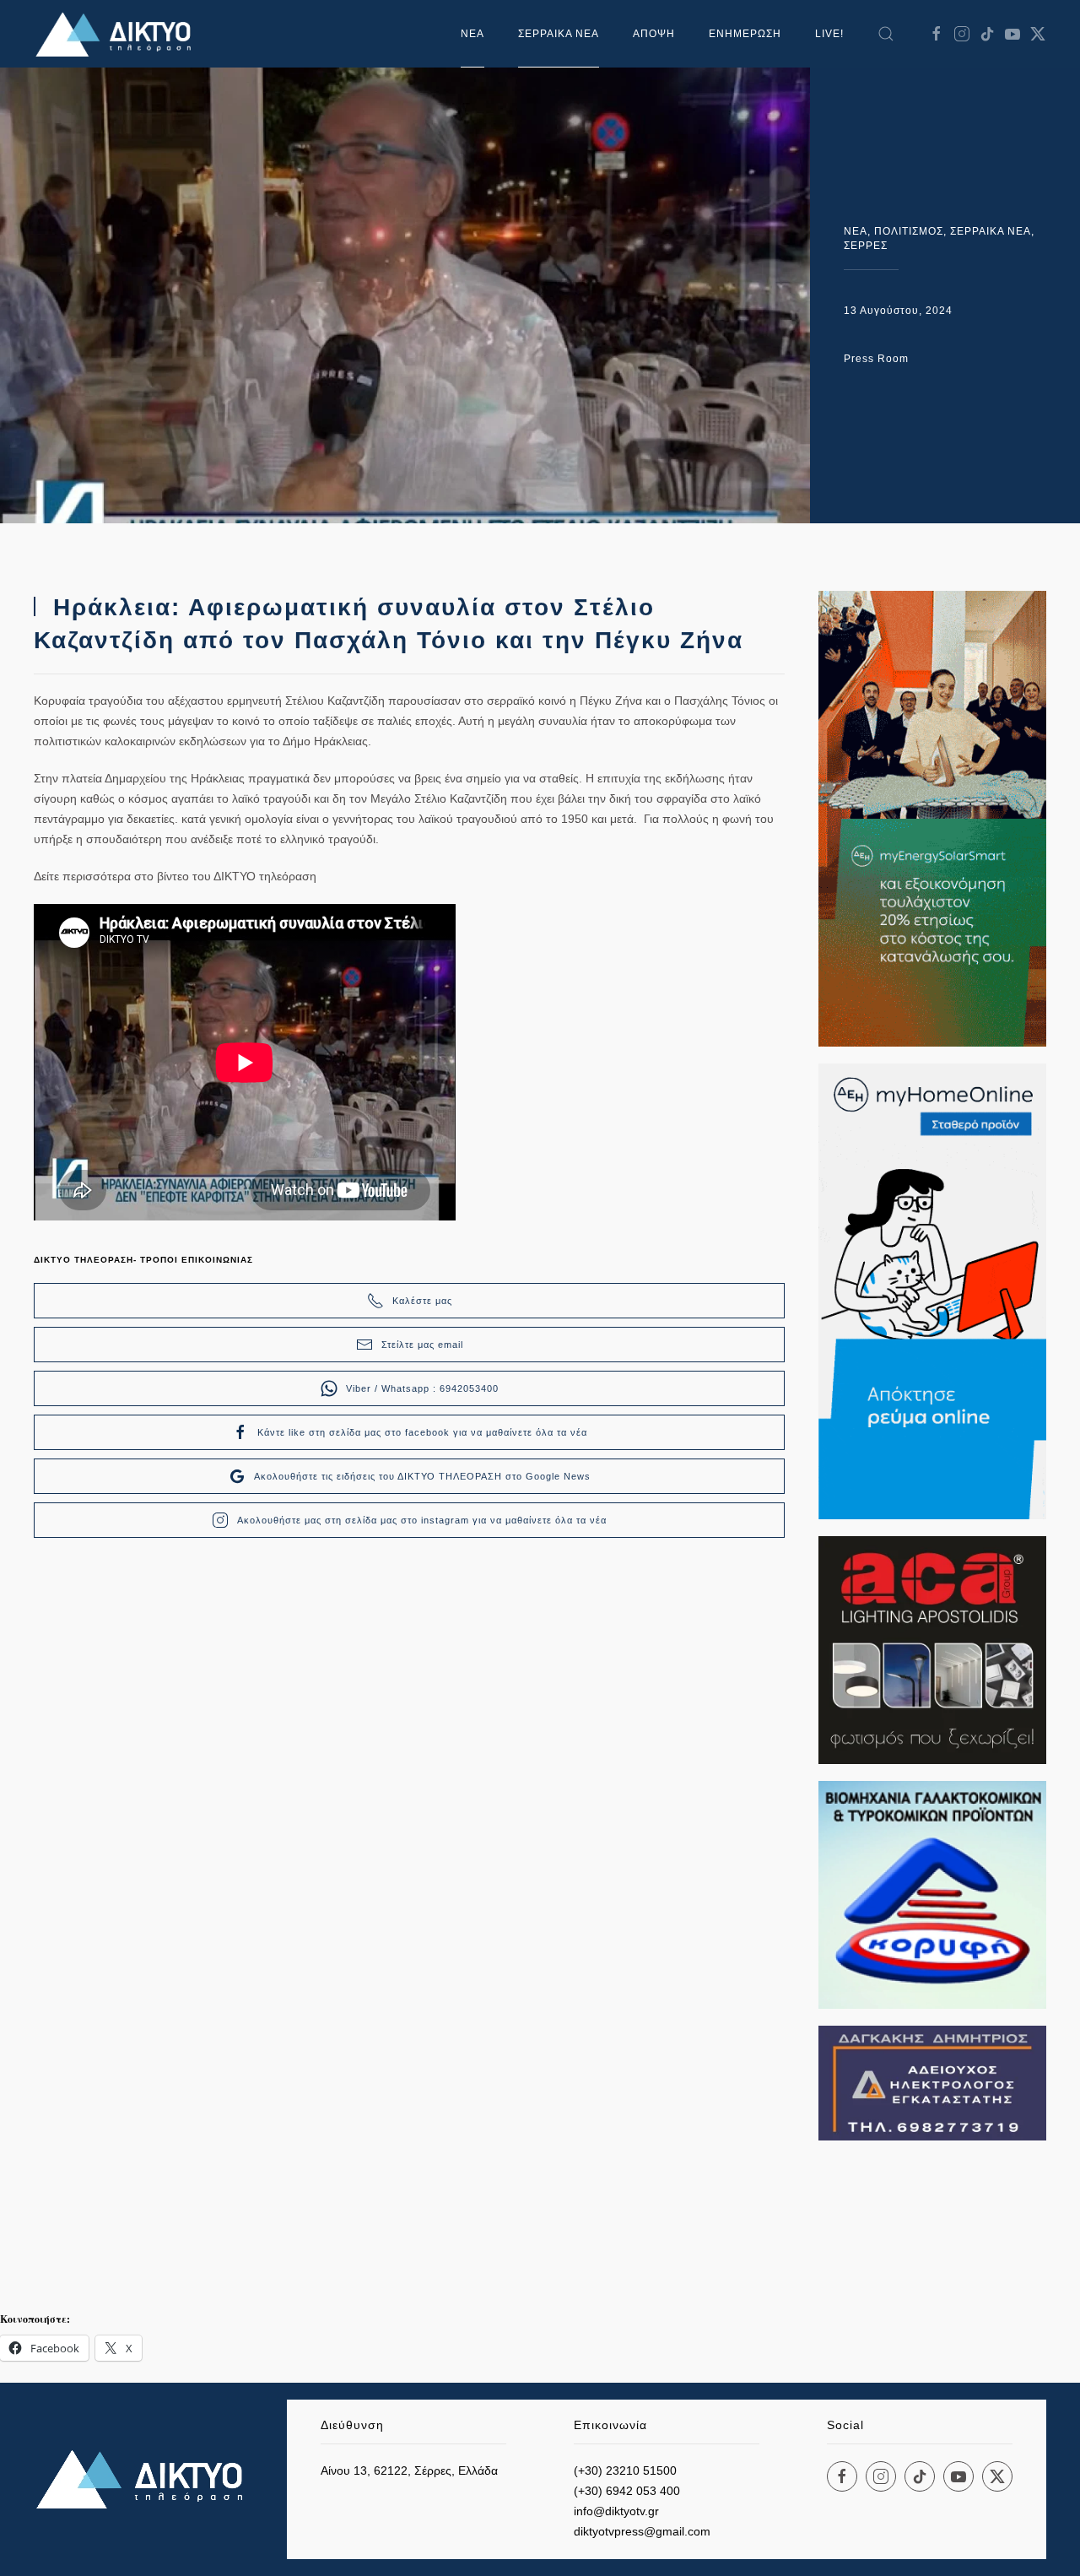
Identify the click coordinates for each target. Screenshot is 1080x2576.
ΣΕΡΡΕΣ (866, 246)
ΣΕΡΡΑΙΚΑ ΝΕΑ (559, 34)
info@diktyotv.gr (616, 2511)
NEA (856, 231)
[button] (886, 34)
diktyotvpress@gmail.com (642, 2531)
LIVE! (829, 34)
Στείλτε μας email (422, 1345)
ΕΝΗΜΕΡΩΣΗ (745, 34)
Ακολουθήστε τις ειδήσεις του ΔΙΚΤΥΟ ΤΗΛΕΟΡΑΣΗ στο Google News (422, 1476)
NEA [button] (472, 34)
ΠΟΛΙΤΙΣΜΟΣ (909, 231)
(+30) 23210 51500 (625, 2470)
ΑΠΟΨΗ (654, 34)
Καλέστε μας (422, 1301)
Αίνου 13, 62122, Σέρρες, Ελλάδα (409, 2470)
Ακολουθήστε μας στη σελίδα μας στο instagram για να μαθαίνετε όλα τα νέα (422, 1520)
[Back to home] (118, 34)
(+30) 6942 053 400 (627, 2491)
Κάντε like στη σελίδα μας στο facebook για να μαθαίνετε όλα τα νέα (422, 1432)
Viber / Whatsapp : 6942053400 (422, 1388)
